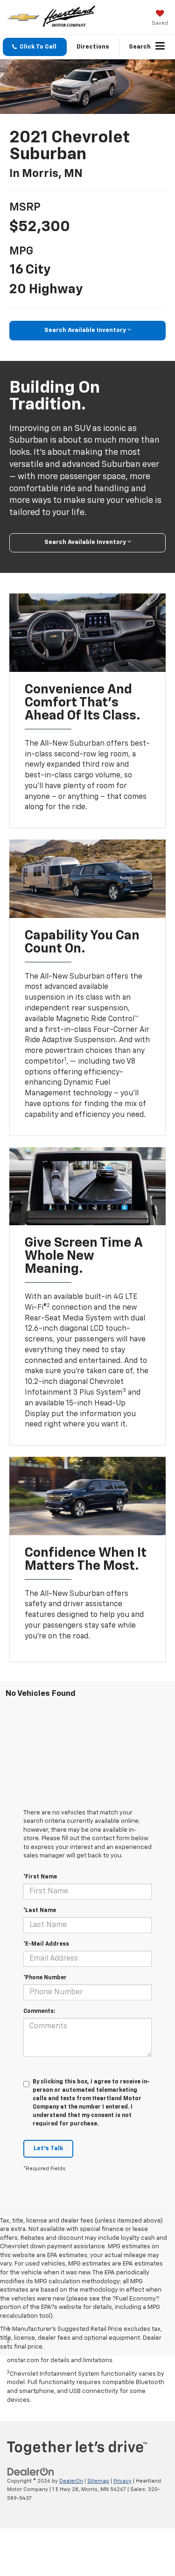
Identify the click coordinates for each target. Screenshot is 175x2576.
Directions (93, 47)
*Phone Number (45, 1978)
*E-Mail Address (46, 1944)
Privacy (122, 2481)
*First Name (40, 1877)
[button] (35, 47)
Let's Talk (48, 2149)
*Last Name (40, 1911)
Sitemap (98, 2481)
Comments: (39, 2011)
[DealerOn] (31, 2472)
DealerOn (71, 2481)
